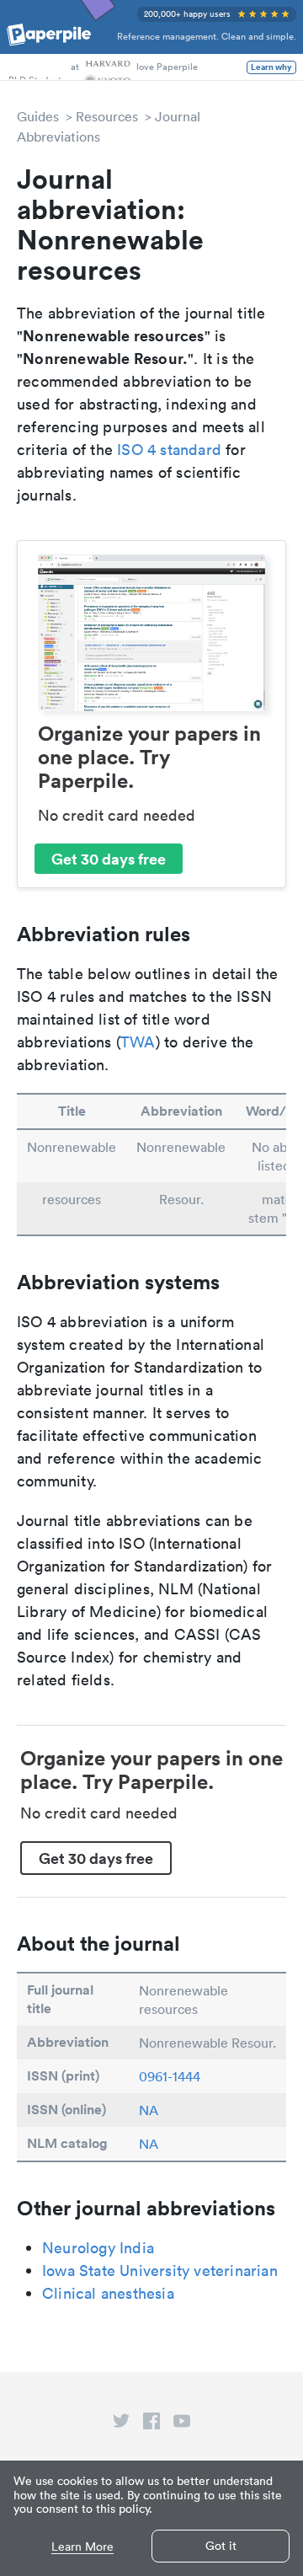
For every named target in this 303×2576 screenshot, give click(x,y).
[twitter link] (121, 2424)
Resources (107, 116)
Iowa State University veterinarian (160, 2271)
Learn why (271, 67)
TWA (138, 1042)
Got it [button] (221, 2546)
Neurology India (98, 2248)
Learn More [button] (82, 2547)
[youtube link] (182, 2424)
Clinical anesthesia (108, 2293)
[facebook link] (151, 2424)
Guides (38, 116)
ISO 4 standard (169, 450)
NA (149, 2110)
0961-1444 (170, 2076)
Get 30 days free (109, 859)
